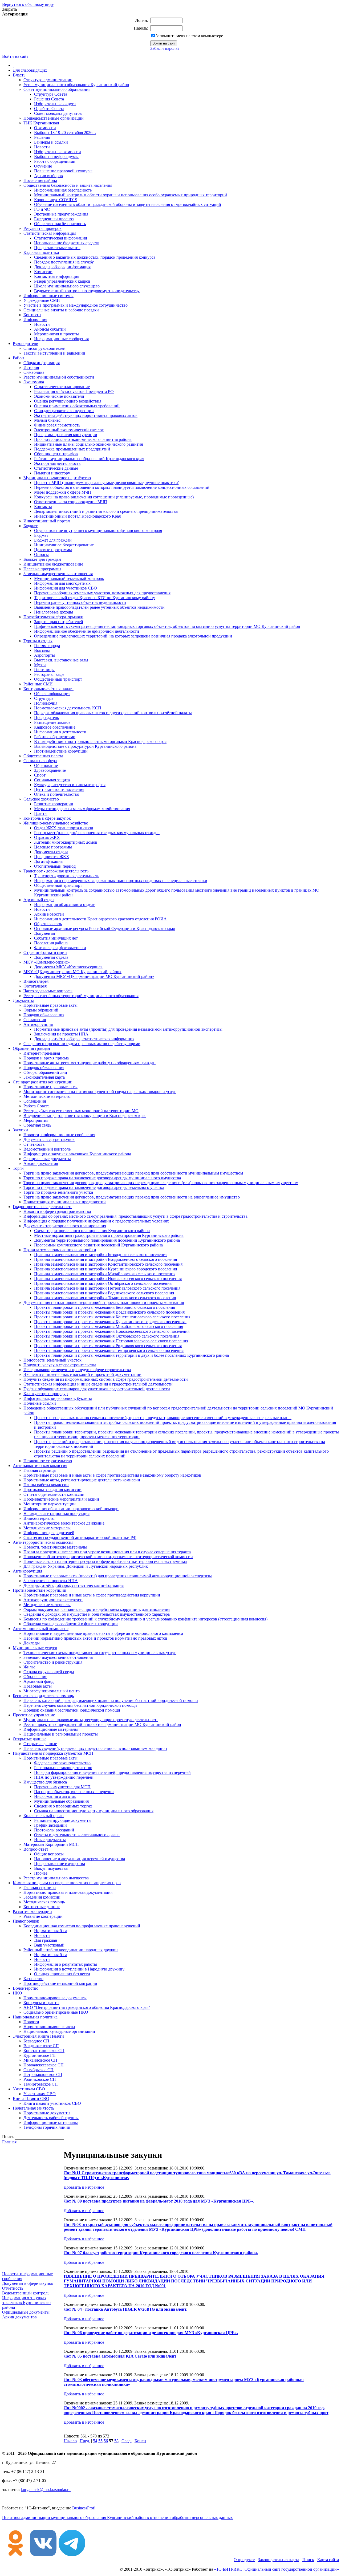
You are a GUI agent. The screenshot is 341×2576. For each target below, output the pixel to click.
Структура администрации (48, 80)
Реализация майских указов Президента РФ (74, 391)
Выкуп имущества (51, 1868)
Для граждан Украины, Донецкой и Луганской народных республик (86, 1566)
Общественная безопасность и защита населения (68, 185)
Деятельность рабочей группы (51, 2118)
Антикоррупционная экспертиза (53, 1600)
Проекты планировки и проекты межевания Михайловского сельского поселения (109, 1326)
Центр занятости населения (59, 789)
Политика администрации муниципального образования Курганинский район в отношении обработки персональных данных (117, 2518)
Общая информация (42, 363)
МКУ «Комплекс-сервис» (47, 962)
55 (100, 2441)
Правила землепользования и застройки (60, 1250)
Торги (18, 1168)
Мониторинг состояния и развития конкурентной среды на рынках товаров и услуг (100, 1092)
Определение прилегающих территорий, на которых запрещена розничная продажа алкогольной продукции (133, 636)
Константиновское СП (44, 2051)
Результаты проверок (42, 228)
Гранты (41, 813)
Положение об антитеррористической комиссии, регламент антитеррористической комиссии (108, 1557)
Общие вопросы (49, 1854)
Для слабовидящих (30, 70)
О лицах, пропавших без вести (62, 1974)
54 (95, 2441)
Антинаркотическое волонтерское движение (64, 1523)
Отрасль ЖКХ (47, 837)
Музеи (40, 665)
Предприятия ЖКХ (52, 857)
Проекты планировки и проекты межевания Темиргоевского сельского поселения (109, 1350)
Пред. (85, 2441)
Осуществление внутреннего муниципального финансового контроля (98, 531)
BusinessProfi (84, 2508)
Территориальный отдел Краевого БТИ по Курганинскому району (95, 598)
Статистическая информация (50, 233)
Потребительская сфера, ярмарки (53, 617)
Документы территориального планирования (65, 1226)
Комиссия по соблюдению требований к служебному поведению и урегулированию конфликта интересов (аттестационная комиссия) (145, 1619)
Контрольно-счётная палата (48, 689)
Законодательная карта (44, 1077)
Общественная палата (43, 756)
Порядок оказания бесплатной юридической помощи (72, 1710)
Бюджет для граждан (53, 540)
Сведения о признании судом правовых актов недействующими (82, 1044)
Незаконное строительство (48, 1461)
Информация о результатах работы (66, 1964)
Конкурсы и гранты (41, 2003)
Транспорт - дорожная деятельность (56, 871)
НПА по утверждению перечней (64, 1777)
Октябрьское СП (38, 2070)
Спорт (40, 775)
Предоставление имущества (60, 1864)
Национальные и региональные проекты (61, 1734)
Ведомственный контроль (47, 1149)
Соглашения (35, 1020)
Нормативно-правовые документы (55, 1998)
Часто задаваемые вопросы (48, 991)
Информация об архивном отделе (65, 905)
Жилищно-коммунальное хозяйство (56, 823)
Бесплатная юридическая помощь (43, 1696)
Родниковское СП (40, 2079)
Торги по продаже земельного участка (58, 1192)
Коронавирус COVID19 (56, 200)
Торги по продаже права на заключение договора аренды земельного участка (94, 1187)
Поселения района (40, 180)
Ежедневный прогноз (54, 219)
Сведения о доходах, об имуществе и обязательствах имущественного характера (97, 1614)
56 (106, 2441)
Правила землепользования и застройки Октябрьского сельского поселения (103, 1283)
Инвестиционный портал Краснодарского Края (77, 516)
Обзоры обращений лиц (45, 1072)
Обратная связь (48, 924)
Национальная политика (35, 2017)
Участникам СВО (29, 2089)
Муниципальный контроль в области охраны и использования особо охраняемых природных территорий (131, 195)
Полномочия (46, 703)
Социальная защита (52, 780)
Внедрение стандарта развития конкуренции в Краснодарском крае (85, 1116)
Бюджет (31, 526)
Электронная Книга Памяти (38, 2036)
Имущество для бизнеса (45, 1782)
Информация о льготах (55, 1796)
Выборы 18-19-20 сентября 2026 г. (65, 133)
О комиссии (45, 128)
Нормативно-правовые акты (49, 2027)
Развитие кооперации (54, 804)
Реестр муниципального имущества (56, 1878)
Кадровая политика (41, 252)
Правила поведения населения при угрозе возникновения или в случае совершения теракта (107, 1552)
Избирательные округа (55, 104)
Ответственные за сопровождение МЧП (71, 502)
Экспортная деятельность (57, 463)
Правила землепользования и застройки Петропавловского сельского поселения (107, 1288)
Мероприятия (36, 1120)
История (31, 367)
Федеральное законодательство (62, 1763)
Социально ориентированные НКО (56, 2012)
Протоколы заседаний (54, 1830)
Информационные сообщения (61, 339)
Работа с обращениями (55, 161)
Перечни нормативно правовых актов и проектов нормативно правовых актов (95, 1638)
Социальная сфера (40, 761)
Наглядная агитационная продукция (56, 1513)
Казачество (33, 1979)
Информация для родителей (49, 1533)
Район (18, 358)
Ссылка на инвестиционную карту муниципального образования (94, 1811)
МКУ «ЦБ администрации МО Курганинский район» (72, 972)
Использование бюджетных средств (67, 243)
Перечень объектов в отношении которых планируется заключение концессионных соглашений (122, 487)
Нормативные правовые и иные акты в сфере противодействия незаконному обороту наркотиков (112, 1475)
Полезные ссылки (40, 1403)
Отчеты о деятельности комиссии (54, 1494)
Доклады (32, 1643)
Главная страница (40, 1470)
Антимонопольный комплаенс (41, 1629)
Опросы (41, 554)
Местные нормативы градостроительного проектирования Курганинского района (109, 1235)
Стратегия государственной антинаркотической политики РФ (80, 1537)
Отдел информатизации (45, 952)
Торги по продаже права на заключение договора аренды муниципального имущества (102, 1178)
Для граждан (46, 1940)
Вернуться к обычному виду (28, 4)
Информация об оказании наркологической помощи (71, 1509)
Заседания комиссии (42, 1897)
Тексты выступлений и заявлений (54, 353)
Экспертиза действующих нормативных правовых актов (86, 415)
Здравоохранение (50, 770)
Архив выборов (48, 176)
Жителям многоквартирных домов (66, 842)
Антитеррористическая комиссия (43, 1542)
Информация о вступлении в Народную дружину (79, 1969)
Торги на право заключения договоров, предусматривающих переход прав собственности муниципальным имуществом (133, 1173)
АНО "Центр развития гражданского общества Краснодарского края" (87, 2007)
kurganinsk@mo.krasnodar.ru (46, 2490)
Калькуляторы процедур (46, 1394)
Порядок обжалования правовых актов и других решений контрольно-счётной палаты (113, 713)
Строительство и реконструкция (53, 1662)
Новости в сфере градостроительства (57, 1211)
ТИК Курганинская (41, 123)
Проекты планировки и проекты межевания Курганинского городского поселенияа (110, 1322)
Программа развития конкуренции (66, 435)
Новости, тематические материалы (55, 1547)
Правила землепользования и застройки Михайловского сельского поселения (105, 1274)
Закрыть (10, 9)
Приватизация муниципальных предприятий (65, 1202)
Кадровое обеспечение (55, 727)
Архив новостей (49, 914)
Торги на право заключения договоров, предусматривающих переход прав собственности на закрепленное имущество (132, 1197)
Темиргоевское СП (41, 2084)
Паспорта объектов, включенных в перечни (74, 1792)
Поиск (308, 2560)
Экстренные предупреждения (61, 214)
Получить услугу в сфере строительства (60, 1365)
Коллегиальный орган (44, 1816)
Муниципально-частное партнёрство (57, 478)
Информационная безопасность (63, 190)
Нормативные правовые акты (50, 1005)
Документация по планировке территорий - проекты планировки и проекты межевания (104, 1303)
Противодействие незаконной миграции (60, 1983)
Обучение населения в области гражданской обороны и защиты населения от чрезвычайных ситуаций (128, 204)
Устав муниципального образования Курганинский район (76, 85)
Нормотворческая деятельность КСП (68, 708)
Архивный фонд (38, 1681)
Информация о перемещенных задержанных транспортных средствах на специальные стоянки (121, 881)
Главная (9, 2142)
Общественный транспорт (58, 679)
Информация (35, 320)
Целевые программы (53, 550)
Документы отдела (51, 852)
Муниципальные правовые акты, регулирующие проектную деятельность (91, 1720)
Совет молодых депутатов (58, 113)
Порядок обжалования (44, 1015)
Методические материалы (47, 1096)
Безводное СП (36, 2041)
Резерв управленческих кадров (62, 281)
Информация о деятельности (60, 732)
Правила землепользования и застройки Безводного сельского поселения (101, 1255)
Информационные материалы (51, 1729)
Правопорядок (26, 1921)
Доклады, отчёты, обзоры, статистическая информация (84, 1039)
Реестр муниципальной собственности (59, 377)
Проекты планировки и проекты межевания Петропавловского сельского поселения (111, 1341)
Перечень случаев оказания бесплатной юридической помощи (80, 1705)
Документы (45, 933)
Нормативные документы (47, 2113)
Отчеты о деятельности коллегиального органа (77, 1835)
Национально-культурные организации (59, 2031)
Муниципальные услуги (35, 1648)
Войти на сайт (15, 56)
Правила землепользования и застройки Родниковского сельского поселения (104, 1293)
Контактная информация (57, 276)
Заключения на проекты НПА (61, 1034)
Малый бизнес (47, 420)
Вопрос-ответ (36, 1849)
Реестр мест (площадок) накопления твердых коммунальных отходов (97, 833)
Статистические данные (56, 468)
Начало (70, 2441)
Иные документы (50, 1840)
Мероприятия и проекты (56, 334)
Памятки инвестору (52, 473)
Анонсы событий (50, 329)
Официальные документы (47, 1159)
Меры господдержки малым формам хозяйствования (82, 809)
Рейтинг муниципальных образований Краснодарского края (89, 459)
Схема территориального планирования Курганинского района (92, 1231)
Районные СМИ (38, 684)
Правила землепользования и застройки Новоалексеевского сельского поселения (108, 1279)
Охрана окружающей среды (49, 1672)
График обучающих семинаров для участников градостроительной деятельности (97, 1389)
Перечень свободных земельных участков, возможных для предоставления (102, 593)
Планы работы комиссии (46, 1485)
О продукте (244, 2560)
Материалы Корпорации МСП (51, 1844)
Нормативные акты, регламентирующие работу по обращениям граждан (90, 1063)
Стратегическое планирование (62, 387)
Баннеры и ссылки (51, 142)
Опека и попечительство (57, 794)
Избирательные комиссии (58, 152)
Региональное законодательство (63, 1768)
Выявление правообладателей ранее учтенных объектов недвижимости (99, 607)
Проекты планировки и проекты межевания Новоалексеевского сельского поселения (112, 1331)
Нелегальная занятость (33, 2108)
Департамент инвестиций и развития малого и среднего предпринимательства (106, 511)
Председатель (46, 718)
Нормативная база (51, 1931)
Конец (140, 2441)
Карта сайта (328, 2560)
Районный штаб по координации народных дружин (71, 1950)
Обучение (43, 166)
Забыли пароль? (165, 48)
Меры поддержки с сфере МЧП (63, 492)
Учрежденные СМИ (42, 300)
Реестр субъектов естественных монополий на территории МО (81, 1111)
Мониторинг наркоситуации (50, 1504)
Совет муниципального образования (57, 89)
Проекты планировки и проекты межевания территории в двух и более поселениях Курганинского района (131, 1355)
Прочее (41, 1873)
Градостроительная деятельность (42, 1207)
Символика (34, 372)
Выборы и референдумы (56, 157)
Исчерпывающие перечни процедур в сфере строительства (77, 1370)
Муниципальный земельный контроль (69, 578)
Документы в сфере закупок (49, 1139)
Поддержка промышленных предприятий (72, 449)
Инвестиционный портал (47, 521)
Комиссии (43, 272)
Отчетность (34, 1144)
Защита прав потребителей (59, 622)
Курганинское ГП (40, 2055)
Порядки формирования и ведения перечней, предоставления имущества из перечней (112, 1772)
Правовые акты (38, 1686)
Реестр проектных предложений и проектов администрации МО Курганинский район (102, 1724)
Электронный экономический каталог (69, 430)
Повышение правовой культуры (63, 171)
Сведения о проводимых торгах (63, 1806)
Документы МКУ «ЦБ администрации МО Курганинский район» (94, 976)
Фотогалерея (35, 986)
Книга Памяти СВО (31, 2098)
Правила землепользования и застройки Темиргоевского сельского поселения (105, 1298)
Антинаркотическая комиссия (40, 1466)
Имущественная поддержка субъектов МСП (53, 1753)
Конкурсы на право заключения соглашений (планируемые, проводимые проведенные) (114, 497)
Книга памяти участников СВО (52, 2103)
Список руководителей (44, 348)
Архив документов (41, 1163)
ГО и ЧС (42, 209)
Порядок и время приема (46, 1058)
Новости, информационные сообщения (59, 1135)
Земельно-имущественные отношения (58, 574)
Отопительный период (55, 866)
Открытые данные (30, 1739)
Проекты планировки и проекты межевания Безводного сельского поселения (105, 1307)
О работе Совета (49, 109)
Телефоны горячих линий (47, 2127)
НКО (17, 1993)
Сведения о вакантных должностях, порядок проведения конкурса (95, 257)
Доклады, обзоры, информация (62, 267)
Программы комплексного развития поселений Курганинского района (98, 1245)
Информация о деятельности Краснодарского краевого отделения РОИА (100, 919)
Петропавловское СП (43, 2075)
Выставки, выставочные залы (61, 660)
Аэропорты (44, 655)
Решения (42, 137)
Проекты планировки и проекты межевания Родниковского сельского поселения (108, 1346)
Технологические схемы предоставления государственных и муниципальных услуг (100, 1653)
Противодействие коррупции (61, 751)
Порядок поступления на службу (64, 262)
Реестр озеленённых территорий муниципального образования (81, 996)
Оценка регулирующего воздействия (68, 401)
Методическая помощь (44, 1902)
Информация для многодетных (62, 583)
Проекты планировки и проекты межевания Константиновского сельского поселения (112, 1317)
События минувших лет (56, 938)
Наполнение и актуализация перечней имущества (80, 1859)
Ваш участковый (49, 1945)
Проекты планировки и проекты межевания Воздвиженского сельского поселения (109, 1312)
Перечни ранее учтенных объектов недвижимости (80, 602)
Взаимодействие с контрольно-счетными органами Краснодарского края (100, 741)
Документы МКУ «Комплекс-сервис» (68, 967)
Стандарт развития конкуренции (64, 411)
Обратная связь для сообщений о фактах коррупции (71, 1624)
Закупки (20, 1130)
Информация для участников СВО (66, 588)
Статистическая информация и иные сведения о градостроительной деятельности (98, 1384)
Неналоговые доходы (54, 612)
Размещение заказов (52, 722)
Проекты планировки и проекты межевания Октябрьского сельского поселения (107, 1336)
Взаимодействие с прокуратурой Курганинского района (85, 746)
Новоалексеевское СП (44, 2065)
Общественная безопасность (60, 224)
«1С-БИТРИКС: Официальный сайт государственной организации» (277, 2569)
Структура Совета (51, 94)
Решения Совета (49, 99)
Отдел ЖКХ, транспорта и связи (64, 828)
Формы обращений (41, 1010)
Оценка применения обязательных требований (77, 406)
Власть (19, 75)
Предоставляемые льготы (57, 248)
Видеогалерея (36, 981)
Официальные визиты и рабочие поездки (61, 310)
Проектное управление (34, 1715)
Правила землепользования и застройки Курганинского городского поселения (105, 1269)
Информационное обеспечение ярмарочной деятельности (87, 631)
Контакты (32, 315)
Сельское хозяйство (41, 799)
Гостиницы (44, 670)
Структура (44, 698)
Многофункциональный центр (52, 1691)
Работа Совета (36, 1106)
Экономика (34, 382)
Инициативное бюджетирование (64, 545)
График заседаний (50, 1825)
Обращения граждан (31, 1048)
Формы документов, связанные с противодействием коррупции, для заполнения (97, 1609)
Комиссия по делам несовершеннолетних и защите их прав (67, 1883)
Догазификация (48, 861)
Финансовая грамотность (57, 425)
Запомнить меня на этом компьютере (189, 36)
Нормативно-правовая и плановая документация (68, 1892)
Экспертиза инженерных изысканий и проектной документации (82, 1374)
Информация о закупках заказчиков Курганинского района (77, 1154)
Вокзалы (42, 650)
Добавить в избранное (84, 2187)
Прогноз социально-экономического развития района (83, 439)
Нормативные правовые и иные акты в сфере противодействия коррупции (92, 1595)
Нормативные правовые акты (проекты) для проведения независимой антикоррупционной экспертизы (128, 1029)
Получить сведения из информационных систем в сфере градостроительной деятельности (106, 1379)
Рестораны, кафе (49, 674)
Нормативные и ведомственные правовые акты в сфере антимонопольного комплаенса (103, 1633)
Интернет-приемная (42, 1053)
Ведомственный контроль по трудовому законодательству (87, 291)
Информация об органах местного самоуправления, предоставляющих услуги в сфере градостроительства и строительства (135, 1216)
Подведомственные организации (54, 118)
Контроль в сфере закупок (47, 818)
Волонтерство (26, 1988)
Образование (46, 765)
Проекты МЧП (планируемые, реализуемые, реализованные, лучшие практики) (107, 483)
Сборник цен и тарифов (56, 454)
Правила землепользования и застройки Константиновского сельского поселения (108, 1264)
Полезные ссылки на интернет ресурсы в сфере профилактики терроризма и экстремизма (105, 1561)
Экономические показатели (59, 396)
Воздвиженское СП (41, 2046)
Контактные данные (42, 1907)
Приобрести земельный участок (52, 1360)
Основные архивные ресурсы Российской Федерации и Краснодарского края (104, 929)
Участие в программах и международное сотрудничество (76, 305)
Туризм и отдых (38, 641)
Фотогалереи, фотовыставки (60, 948)
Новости (42, 147)
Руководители (26, 344)
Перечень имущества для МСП (62, 1787)
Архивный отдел (39, 900)
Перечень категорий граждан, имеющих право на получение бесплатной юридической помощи (111, 1701)
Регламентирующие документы (63, 1820)
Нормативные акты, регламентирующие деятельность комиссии (82, 1480)
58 (116, 2441)
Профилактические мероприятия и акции (61, 1499)
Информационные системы (48, 296)
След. (127, 2441)
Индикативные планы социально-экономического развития (88, 444)
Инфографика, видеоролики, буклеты (58, 1398)
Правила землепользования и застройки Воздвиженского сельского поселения (105, 1259)
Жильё (29, 1667)
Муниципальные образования (61, 1801)
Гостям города (47, 646)
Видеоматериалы (39, 1518)
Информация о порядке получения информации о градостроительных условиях (96, 1221)
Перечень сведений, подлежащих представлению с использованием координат (95, 1748)
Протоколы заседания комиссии (52, 1490)
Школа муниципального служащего (67, 286)
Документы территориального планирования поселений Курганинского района (107, 1240)
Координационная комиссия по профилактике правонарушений (82, 1926)
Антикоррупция (38, 1024)
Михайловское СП (40, 2060)
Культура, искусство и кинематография (70, 785)
